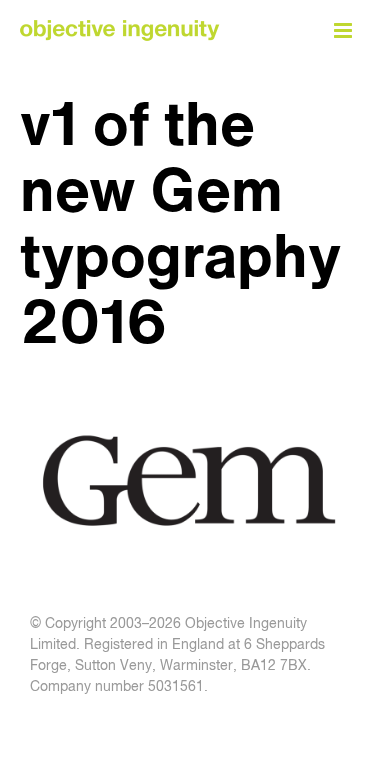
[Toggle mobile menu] (344, 30)
